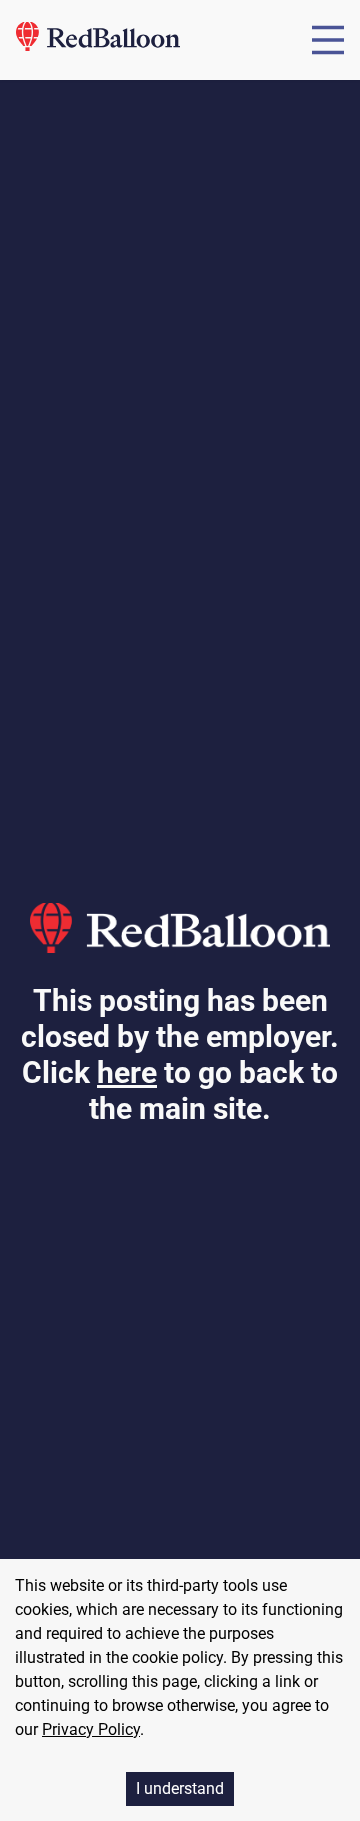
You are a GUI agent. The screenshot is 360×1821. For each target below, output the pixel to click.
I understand (180, 1788)
